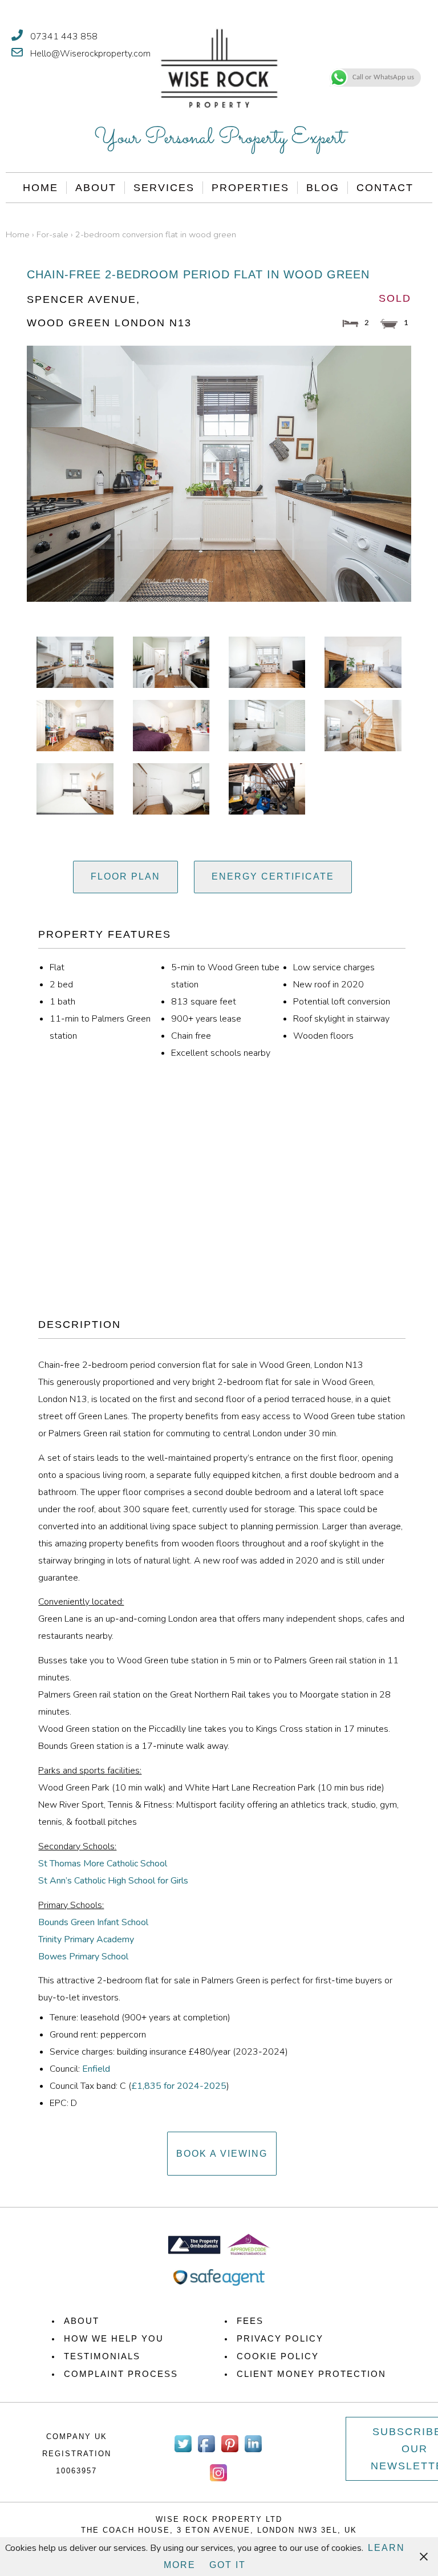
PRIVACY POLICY (280, 2338)
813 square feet (204, 1002)
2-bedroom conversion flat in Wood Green (156, 234)
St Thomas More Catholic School (103, 1864)
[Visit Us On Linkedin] (253, 2452)
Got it (228, 2565)
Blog (323, 188)
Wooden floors (323, 1036)
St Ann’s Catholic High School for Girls (113, 1881)
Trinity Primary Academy (86, 1939)
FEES (250, 2321)
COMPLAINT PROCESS (121, 2374)
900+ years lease (206, 1019)
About (96, 188)
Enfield (96, 2069)
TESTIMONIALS (102, 2356)
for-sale (52, 234)
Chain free (191, 1036)
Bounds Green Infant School (93, 1922)
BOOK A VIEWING (222, 2154)
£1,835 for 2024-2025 (179, 2086)
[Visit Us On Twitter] (183, 2452)
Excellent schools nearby (221, 1053)
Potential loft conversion (342, 1002)
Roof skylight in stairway (341, 1019)
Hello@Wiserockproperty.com (90, 54)
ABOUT (82, 2321)
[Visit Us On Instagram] (218, 2481)
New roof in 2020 (328, 985)
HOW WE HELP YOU (114, 2338)
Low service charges (334, 967)
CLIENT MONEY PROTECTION (311, 2374)
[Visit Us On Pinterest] (230, 2452)
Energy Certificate (273, 876)
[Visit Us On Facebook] (206, 2452)
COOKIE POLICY (278, 2356)
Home (40, 188)
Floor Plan (125, 876)
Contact (385, 188)
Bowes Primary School (83, 1957)
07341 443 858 (64, 37)
